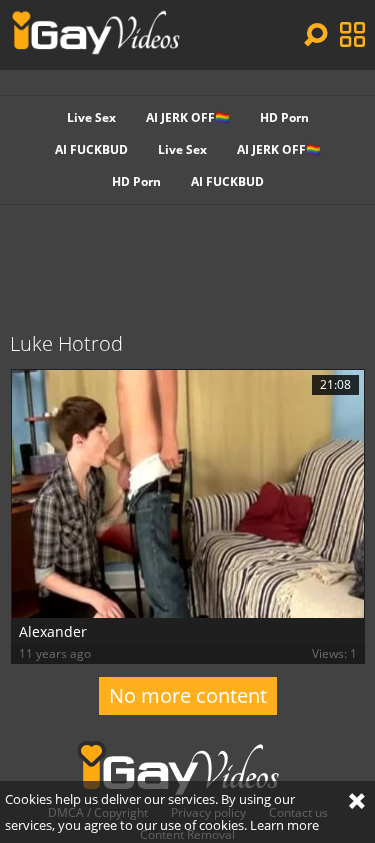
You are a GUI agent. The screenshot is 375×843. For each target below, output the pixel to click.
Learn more (284, 825)
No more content (188, 695)
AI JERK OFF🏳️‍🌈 (188, 117)
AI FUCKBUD (91, 149)
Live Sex (91, 117)
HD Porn (284, 117)
